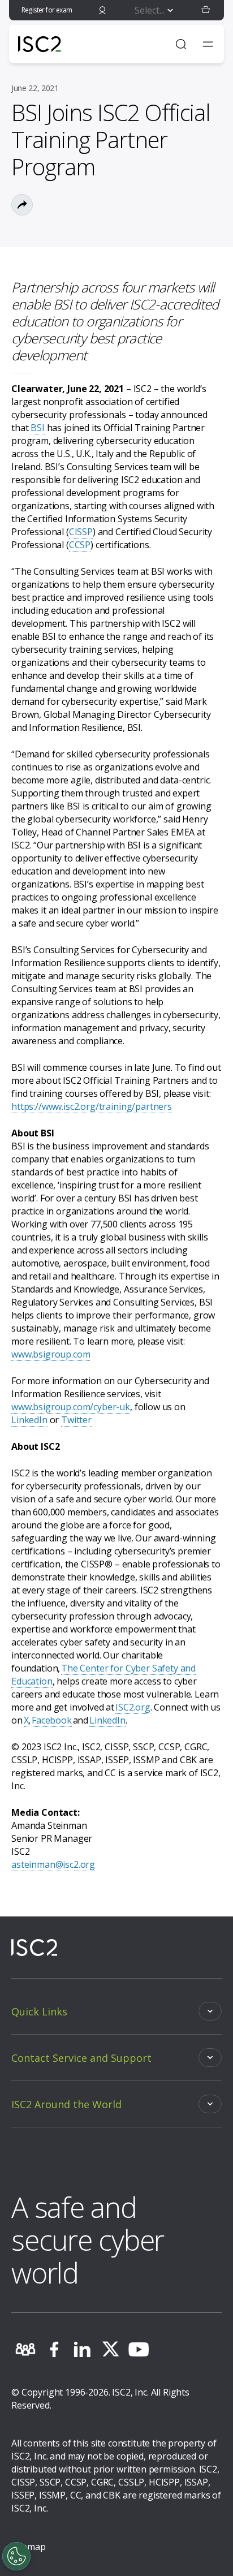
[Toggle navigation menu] (208, 44)
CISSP (81, 532)
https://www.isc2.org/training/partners (92, 1106)
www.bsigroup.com (51, 1354)
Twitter (76, 1420)
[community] (25, 2349)
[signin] (102, 10)
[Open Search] (181, 44)
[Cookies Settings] (16, 2556)
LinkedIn (29, 1420)
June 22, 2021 (35, 88)
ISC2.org (133, 1707)
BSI (38, 428)
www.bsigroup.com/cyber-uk (71, 1407)
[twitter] (110, 2349)
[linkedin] (82, 2349)
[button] (206, 10)
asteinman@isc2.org (53, 1864)
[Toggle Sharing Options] (22, 205)
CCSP (80, 545)
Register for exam (47, 10)
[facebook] (54, 2349)
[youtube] (139, 2349)
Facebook (52, 1720)
